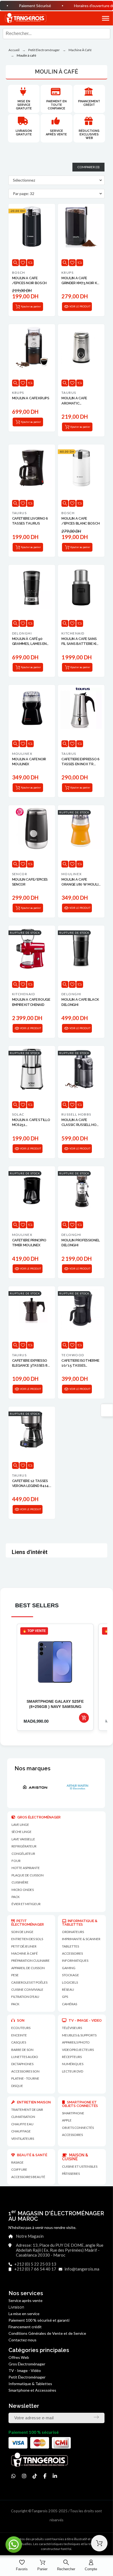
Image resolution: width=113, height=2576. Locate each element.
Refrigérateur (24, 1846)
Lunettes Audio (25, 2057)
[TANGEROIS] (25, 18)
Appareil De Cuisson (28, 1968)
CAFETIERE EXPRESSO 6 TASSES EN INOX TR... (80, 762)
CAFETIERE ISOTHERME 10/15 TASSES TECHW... (80, 1363)
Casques (19, 2042)
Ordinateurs (73, 1932)
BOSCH (19, 273)
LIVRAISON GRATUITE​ (24, 133)
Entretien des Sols (27, 1939)
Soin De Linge (22, 1932)
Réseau (68, 1990)
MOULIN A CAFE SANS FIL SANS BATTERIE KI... (80, 641)
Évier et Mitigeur (26, 1904)
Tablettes (70, 1946)
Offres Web (19, 2357)
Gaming (69, 1968)
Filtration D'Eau (25, 1997)
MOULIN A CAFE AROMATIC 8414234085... (74, 401)
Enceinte (19, 2035)
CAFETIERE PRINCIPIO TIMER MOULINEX (29, 1243)
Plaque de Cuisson (28, 1875)
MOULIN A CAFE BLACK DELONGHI (80, 1002)
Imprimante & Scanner (81, 1939)
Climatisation (23, 2117)
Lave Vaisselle (23, 1839)
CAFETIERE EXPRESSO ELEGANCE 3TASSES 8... (31, 1363)
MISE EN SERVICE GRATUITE (24, 105)
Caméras (70, 2004)
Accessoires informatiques (75, 1957)
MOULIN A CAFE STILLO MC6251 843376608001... (31, 1123)
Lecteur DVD (73, 2071)
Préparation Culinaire (30, 1961)
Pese (15, 1975)
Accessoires (72, 2135)
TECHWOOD (73, 1355)
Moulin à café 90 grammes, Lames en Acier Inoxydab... (29, 641)
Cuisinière (20, 1882)
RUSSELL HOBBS (76, 1114)
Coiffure (19, 2169)
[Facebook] (45, 2476)
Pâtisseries (71, 2174)
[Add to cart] (84, 1718)
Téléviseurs (72, 2028)
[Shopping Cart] (99, 2543)
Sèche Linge (22, 1832)
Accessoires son (25, 2071)
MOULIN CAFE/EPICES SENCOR (30, 882)
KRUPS (67, 273)
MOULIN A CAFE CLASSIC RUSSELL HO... (80, 1122)
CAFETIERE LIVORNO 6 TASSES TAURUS (30, 521)
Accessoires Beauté (28, 2177)
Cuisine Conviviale (27, 1990)
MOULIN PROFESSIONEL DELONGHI (80, 1243)
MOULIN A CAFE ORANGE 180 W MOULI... (81, 882)
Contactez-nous (22, 2340)
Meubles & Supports (79, 2035)
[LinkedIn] (55, 2476)
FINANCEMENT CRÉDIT (89, 103)
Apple (67, 2120)
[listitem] (55, 1677)
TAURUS (69, 393)
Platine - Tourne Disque (25, 2082)
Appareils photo (76, 2042)
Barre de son (22, 2050)
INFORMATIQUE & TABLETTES (80, 1923)
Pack (16, 1897)
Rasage (17, 2162)
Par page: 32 (24, 193)
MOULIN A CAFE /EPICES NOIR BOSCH (29, 280)
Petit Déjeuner (24, 1946)
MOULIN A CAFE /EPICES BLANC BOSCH (80, 521)
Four (16, 1861)
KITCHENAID (73, 633)
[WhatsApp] (13, 2476)
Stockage (70, 1975)
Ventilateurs (23, 2139)
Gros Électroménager (27, 2364)
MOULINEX (22, 754)
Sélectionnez (24, 180)
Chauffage (21, 2131)
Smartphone (73, 2113)
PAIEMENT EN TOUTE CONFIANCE (56, 105)
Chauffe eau (22, 2124)
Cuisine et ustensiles (80, 2166)
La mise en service (24, 2314)
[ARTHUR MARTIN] (28, 1787)
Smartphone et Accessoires (32, 2390)
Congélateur (23, 1854)
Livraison (16, 2307)
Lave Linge (20, 1825)
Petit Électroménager (27, 2377)
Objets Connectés (78, 2128)
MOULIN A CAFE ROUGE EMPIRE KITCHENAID (31, 1002)
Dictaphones (22, 2064)
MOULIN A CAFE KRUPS (31, 398)
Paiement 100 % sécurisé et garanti (39, 2320)
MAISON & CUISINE (75, 2157)
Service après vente (56, 133)
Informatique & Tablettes (30, 2384)
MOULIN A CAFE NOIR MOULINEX (29, 762)
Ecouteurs (21, 2028)
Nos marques (33, 1768)
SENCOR (20, 874)
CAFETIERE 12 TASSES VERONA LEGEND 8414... (32, 1483)
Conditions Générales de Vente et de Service (47, 2333)
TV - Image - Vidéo (25, 2370)
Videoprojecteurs (78, 2050)
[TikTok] (35, 2476)
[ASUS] (70, 1787)
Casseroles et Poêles (29, 1982)
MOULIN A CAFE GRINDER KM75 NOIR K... (80, 280)
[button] (100, 18)
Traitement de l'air (27, 2110)
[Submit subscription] (96, 2417)
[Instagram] (24, 2476)
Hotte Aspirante (26, 1868)
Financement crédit (25, 2327)
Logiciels (70, 1982)
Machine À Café (25, 1953)
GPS (65, 1997)
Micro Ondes (23, 1890)
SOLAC (18, 1114)
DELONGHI (22, 633)
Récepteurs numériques (73, 2060)
